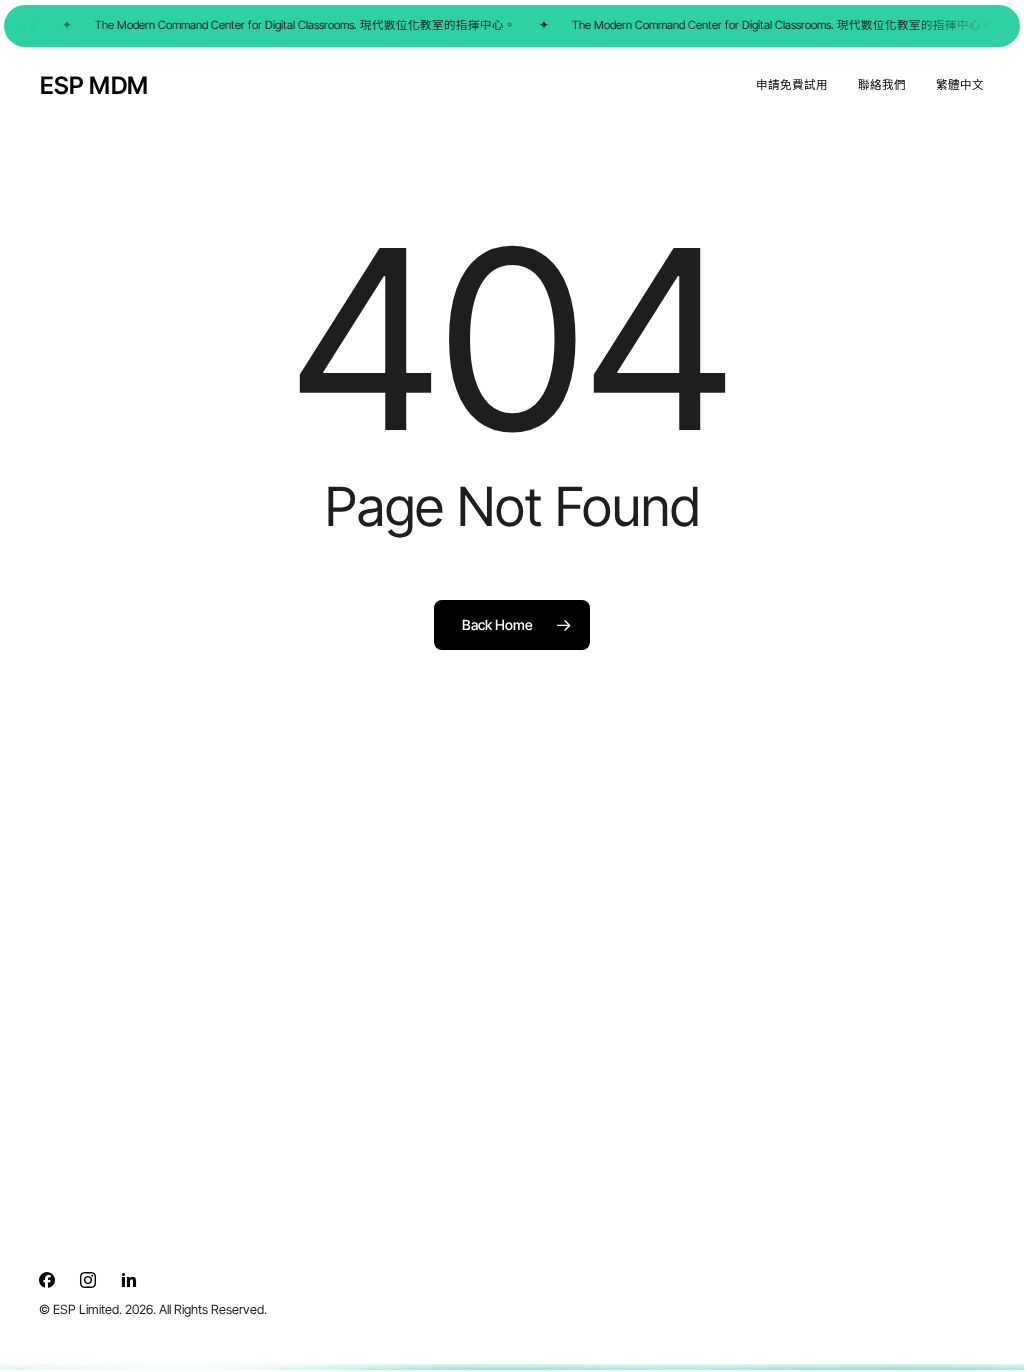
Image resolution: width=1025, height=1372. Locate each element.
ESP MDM (94, 86)
